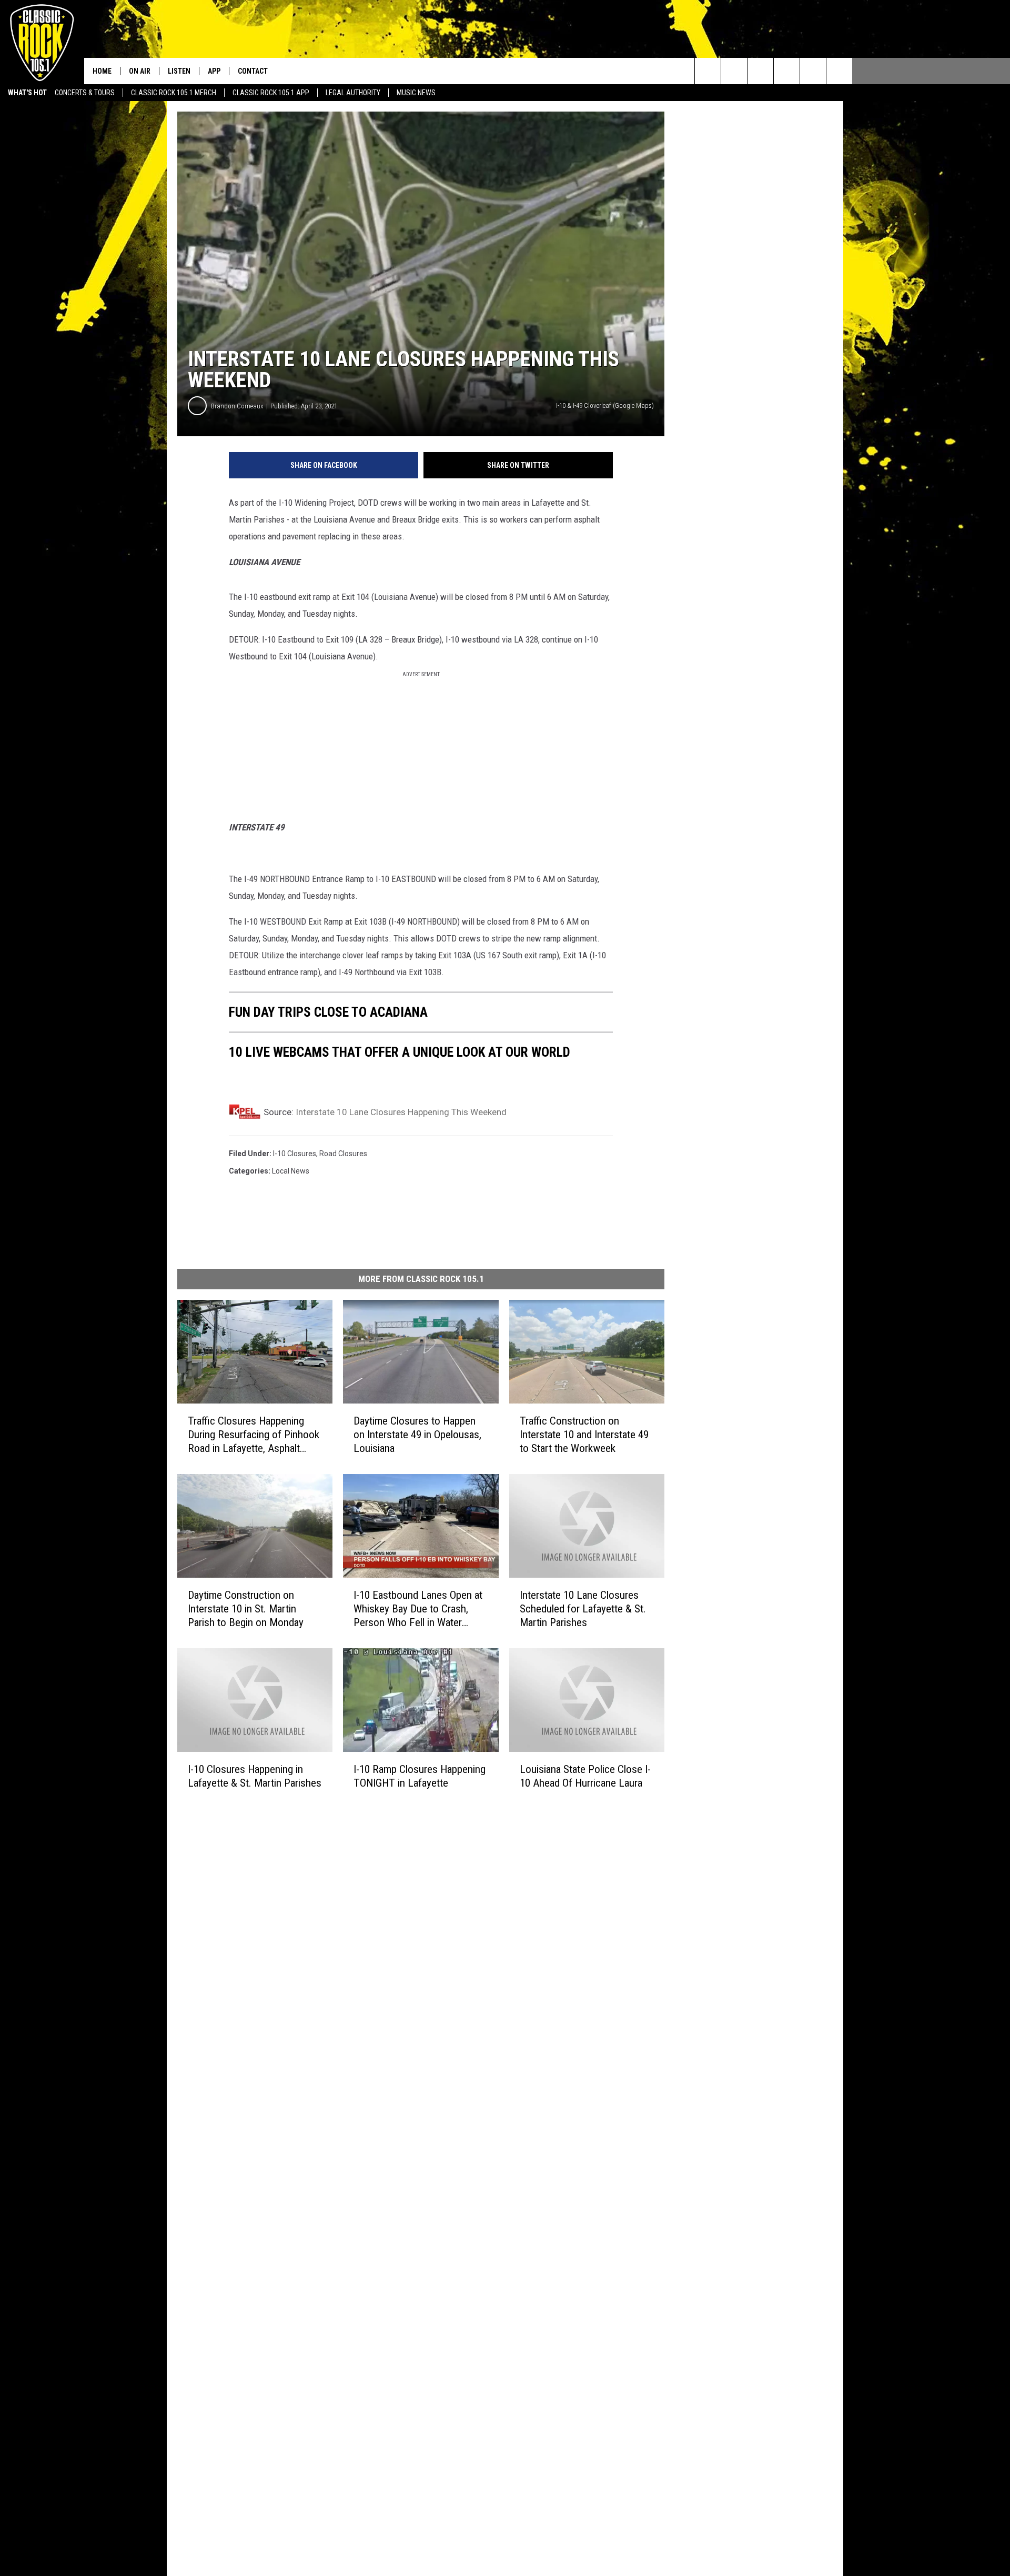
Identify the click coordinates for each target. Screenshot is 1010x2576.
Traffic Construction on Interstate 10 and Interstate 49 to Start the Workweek (584, 1435)
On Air (140, 71)
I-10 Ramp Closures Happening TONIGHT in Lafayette (420, 1776)
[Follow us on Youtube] (813, 71)
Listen (179, 71)
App (214, 71)
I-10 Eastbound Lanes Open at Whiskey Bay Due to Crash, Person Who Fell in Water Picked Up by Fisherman (418, 1609)
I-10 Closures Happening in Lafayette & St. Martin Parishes (255, 1776)
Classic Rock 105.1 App (271, 93)
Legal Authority (353, 93)
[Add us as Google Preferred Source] (734, 71)
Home (102, 71)
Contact (253, 71)
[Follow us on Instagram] (787, 71)
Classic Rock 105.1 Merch (174, 93)
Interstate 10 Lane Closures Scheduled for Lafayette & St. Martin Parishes (583, 1609)
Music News (416, 93)
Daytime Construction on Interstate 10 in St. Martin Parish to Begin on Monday (246, 1609)
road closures (343, 1154)
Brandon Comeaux (237, 406)
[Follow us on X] (839, 71)
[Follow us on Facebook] (760, 71)
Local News (291, 1171)
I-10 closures (295, 1154)
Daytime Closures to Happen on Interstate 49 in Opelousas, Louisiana (417, 1435)
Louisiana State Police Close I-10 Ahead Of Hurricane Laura (585, 1776)
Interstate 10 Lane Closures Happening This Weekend (401, 1112)
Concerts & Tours (85, 93)
